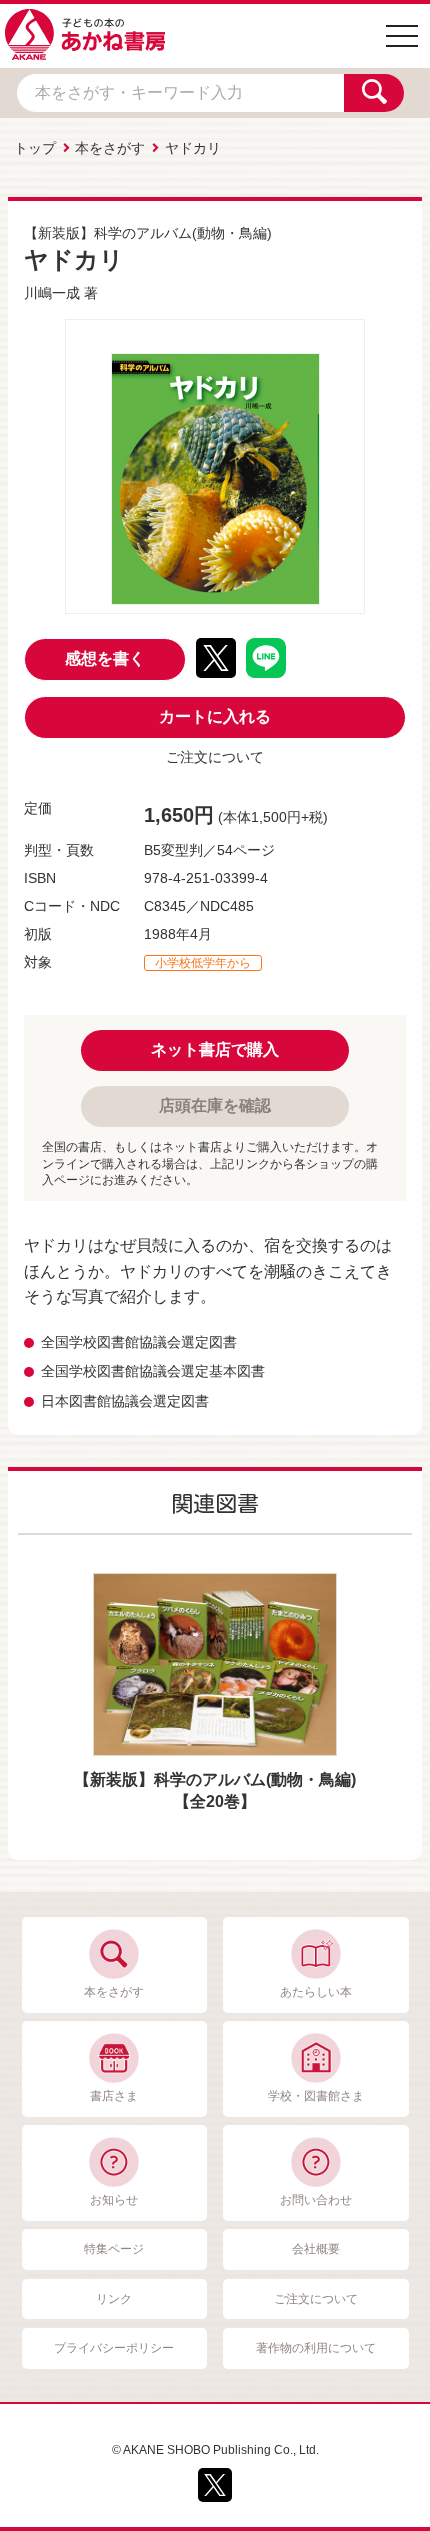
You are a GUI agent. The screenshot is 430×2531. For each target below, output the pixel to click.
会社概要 (316, 2249)
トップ (35, 148)
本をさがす (110, 148)
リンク (114, 2299)
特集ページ (114, 2249)
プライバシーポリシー (114, 2348)
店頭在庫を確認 (215, 1105)
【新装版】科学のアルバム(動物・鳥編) (148, 233)
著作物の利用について (316, 2348)
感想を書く (105, 658)
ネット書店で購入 (215, 1049)
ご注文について (215, 757)
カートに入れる (215, 716)
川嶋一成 (52, 293)
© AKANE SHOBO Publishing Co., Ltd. (215, 2450)
